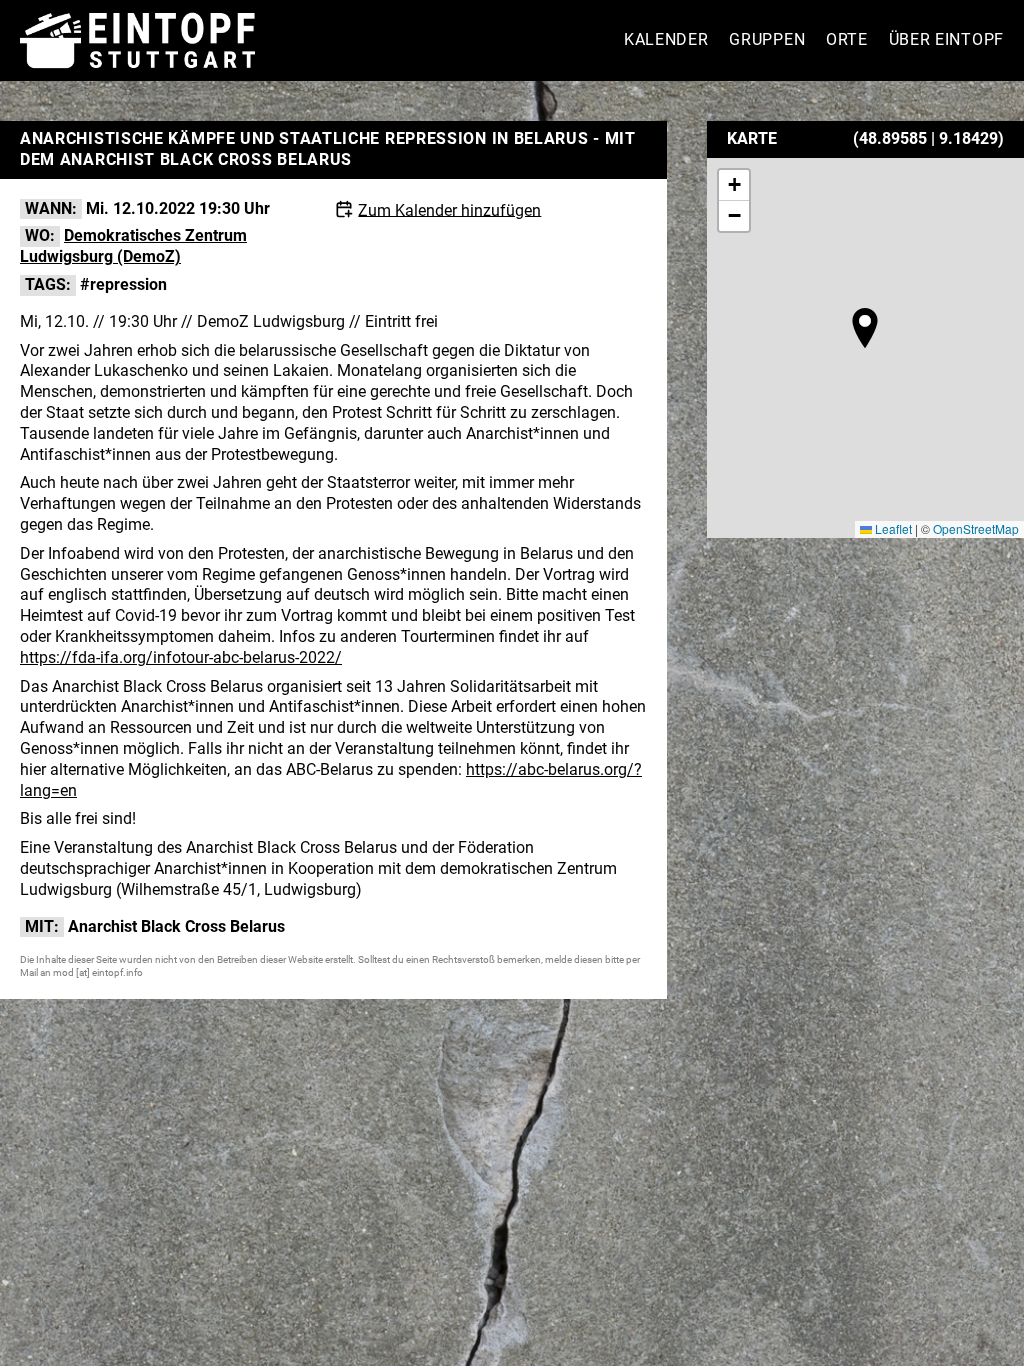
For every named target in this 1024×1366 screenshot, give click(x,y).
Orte (847, 39)
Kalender (666, 39)
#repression (123, 284)
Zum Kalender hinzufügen (449, 209)
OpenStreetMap (976, 528)
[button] (865, 328)
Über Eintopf (946, 39)
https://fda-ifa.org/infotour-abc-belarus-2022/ (181, 657)
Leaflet (892, 528)
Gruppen (767, 39)
